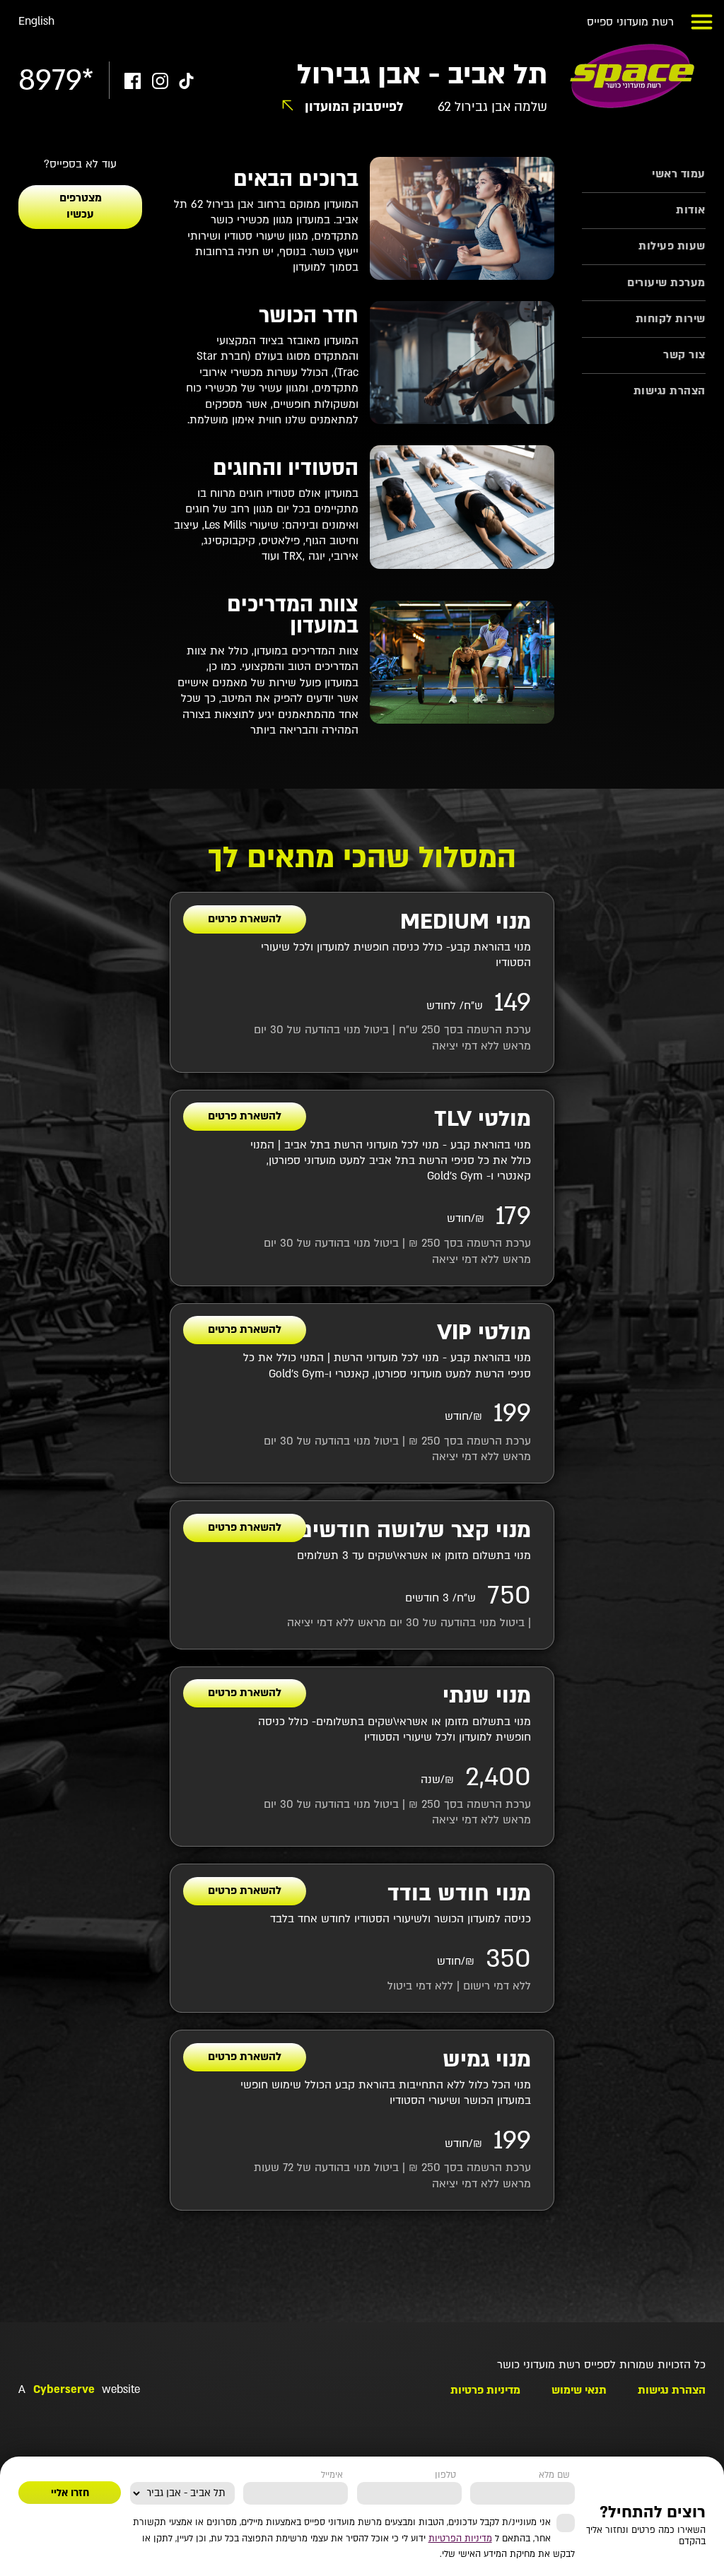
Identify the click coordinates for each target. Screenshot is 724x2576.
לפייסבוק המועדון (354, 107)
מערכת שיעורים (666, 283)
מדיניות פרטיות (485, 2390)
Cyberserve (64, 2390)
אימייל (332, 2475)
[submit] (70, 2493)
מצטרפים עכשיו (81, 206)
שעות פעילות (672, 246)
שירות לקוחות (671, 319)
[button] (702, 22)
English (36, 22)
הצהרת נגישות (670, 391)
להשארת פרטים (245, 919)
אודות (691, 210)
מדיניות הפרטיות (460, 2539)
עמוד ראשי (679, 174)
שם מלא (554, 2475)
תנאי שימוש (579, 2390)
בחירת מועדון (204, 2475)
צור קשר (684, 355)
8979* (56, 81)
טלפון (445, 2475)
